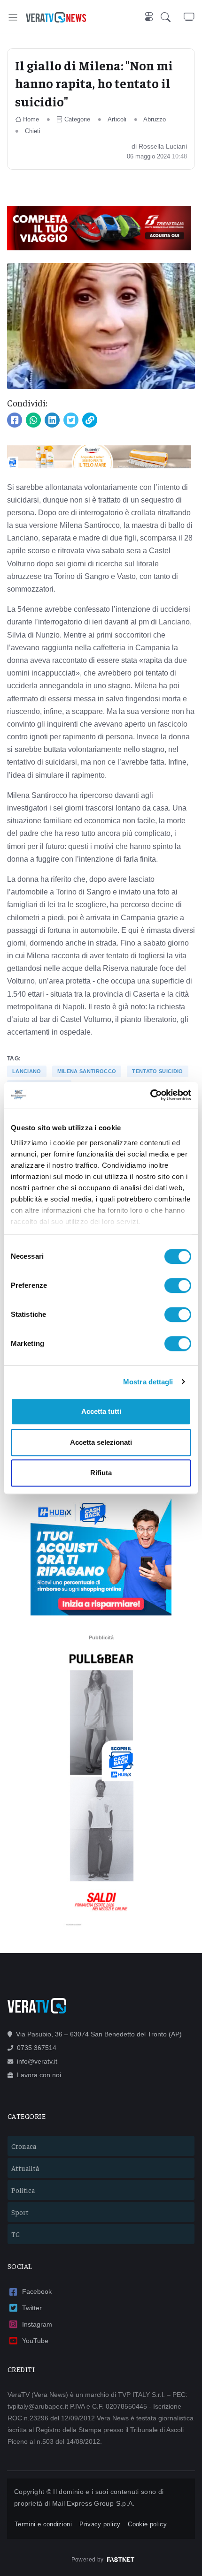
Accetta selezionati (101, 1442)
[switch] (178, 1285)
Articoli (117, 119)
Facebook (37, 2291)
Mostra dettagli (148, 1382)
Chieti (33, 131)
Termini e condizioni (43, 2524)
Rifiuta (101, 1473)
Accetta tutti (101, 1411)
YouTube (35, 2341)
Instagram (37, 2324)
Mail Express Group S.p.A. (93, 2503)
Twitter (32, 2308)
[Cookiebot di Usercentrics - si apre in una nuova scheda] (150, 1095)
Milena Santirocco (87, 1071)
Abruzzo (155, 119)
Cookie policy (147, 2524)
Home (31, 119)
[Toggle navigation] (13, 17)
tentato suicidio (157, 1071)
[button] (172, 17)
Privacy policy (100, 2524)
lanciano (27, 1071)
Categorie (77, 119)
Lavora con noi (39, 2075)
